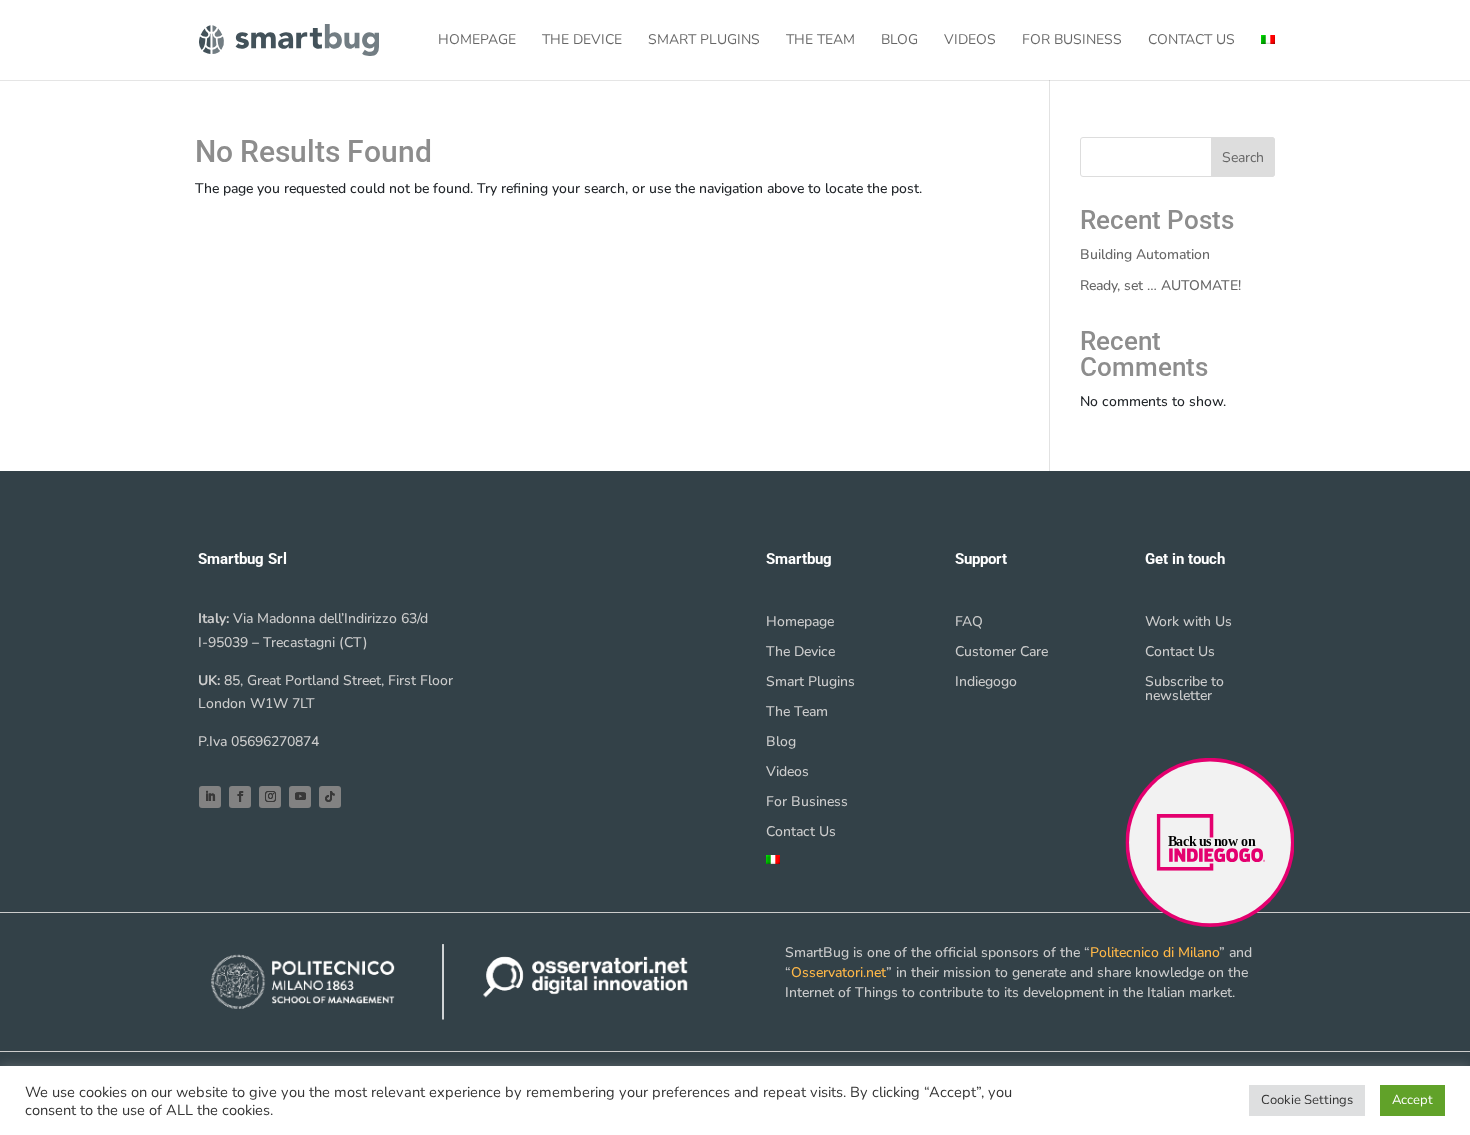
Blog (899, 41)
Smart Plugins (704, 41)
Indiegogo (986, 683)
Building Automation (1145, 254)
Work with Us (1188, 623)
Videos (970, 41)
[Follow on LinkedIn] (210, 797)
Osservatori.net (838, 972)
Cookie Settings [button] (1307, 1100)
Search (1243, 157)
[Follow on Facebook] (240, 797)
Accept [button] (1412, 1100)
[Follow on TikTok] (330, 797)
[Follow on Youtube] (300, 797)
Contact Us (1191, 41)
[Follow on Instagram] (270, 797)
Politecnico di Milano (1154, 952)
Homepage (477, 41)
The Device (582, 41)
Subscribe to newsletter (1184, 690)
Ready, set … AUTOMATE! (1160, 285)
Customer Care (1001, 653)
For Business (1072, 41)
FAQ (969, 623)
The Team (820, 41)
